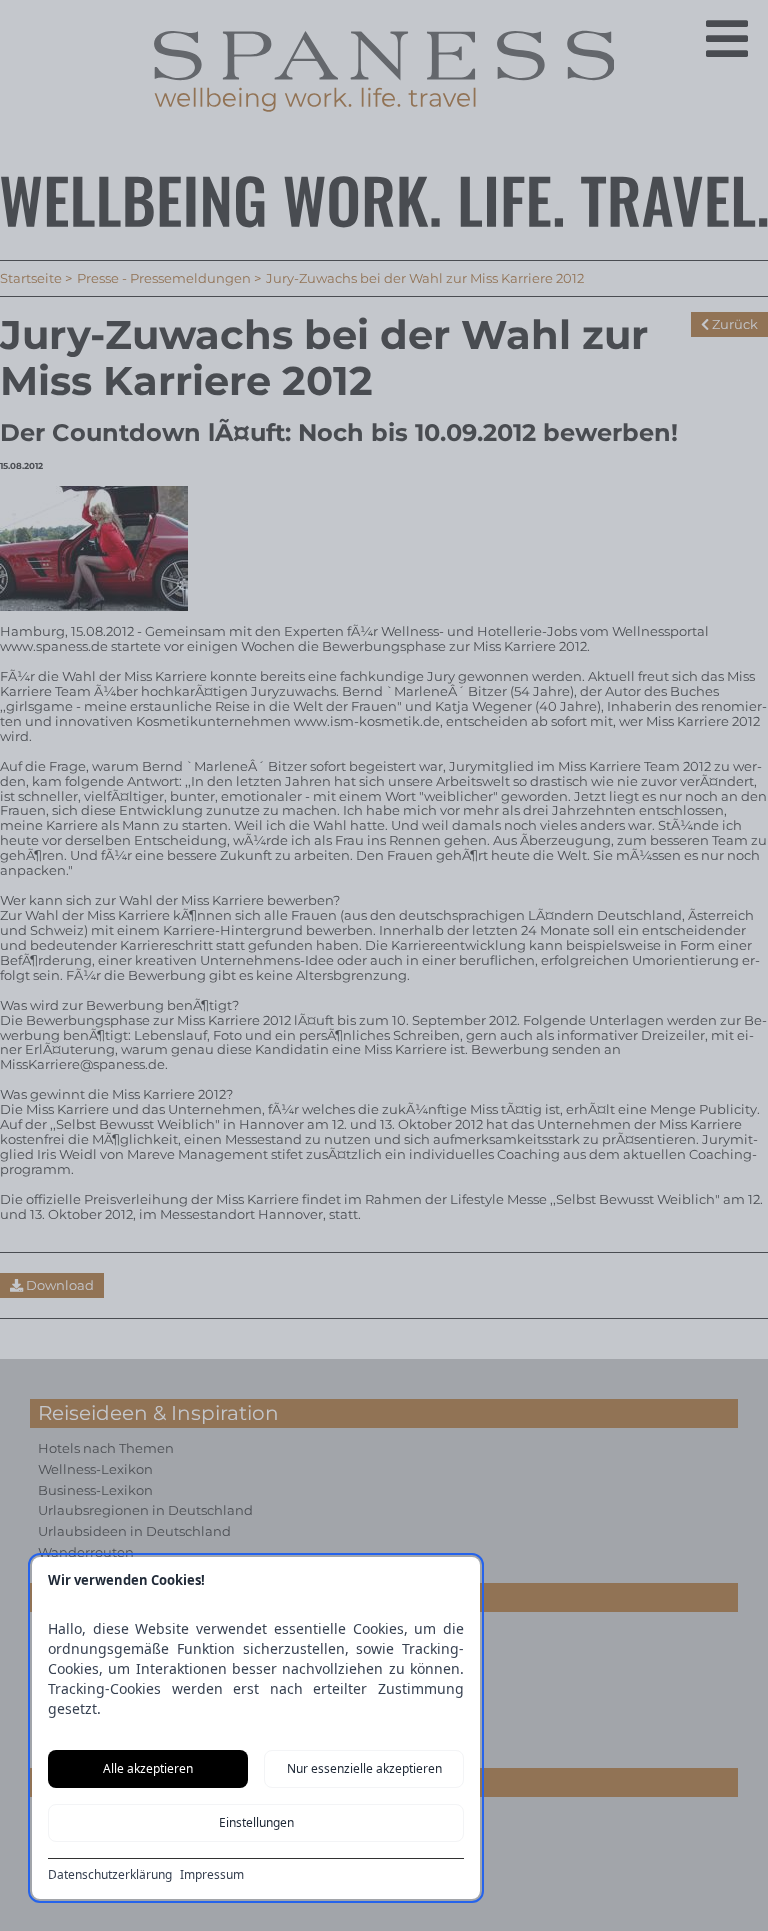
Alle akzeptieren (148, 1768)
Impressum (212, 1875)
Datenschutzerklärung (110, 1875)
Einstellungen (256, 1822)
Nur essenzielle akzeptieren (364, 1768)
